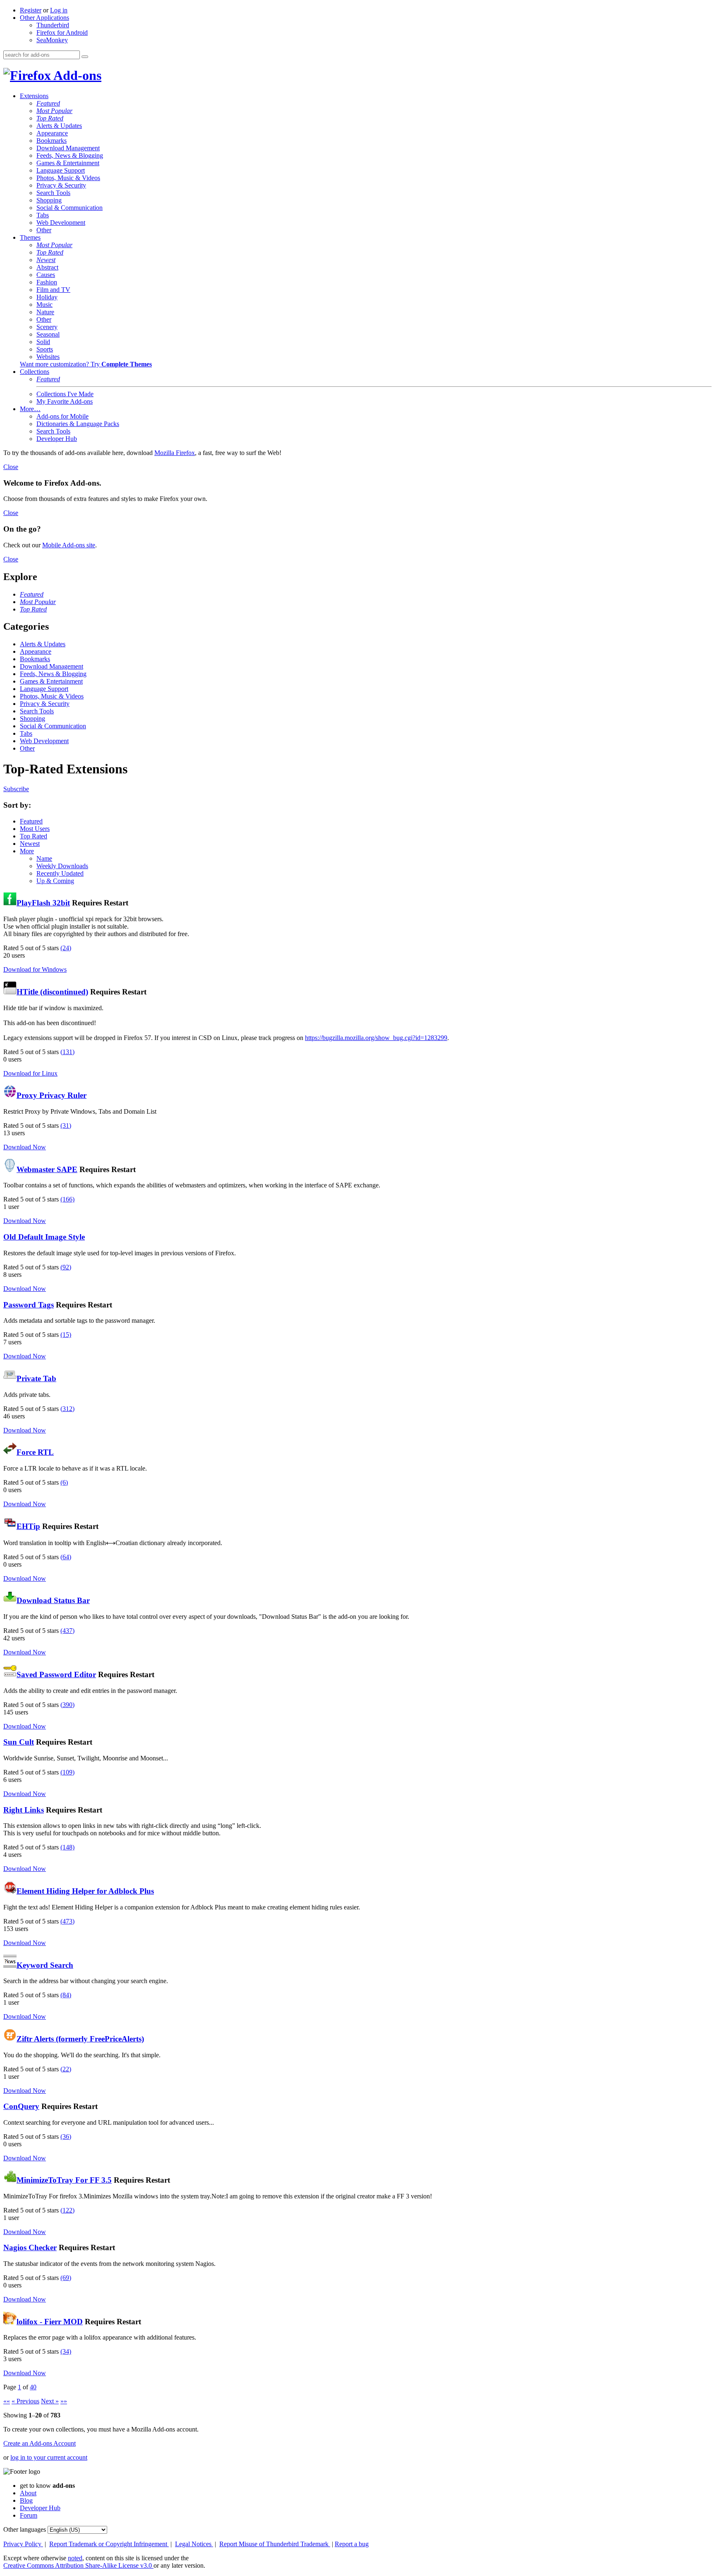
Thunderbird (53, 25)
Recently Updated (60, 873)
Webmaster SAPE (47, 1169)
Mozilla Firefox (175, 453)
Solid (43, 342)
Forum (29, 2515)
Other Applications (44, 18)
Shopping (49, 200)
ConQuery (21, 2106)
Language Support (61, 170)
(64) (66, 1557)
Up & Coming (55, 881)
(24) (66, 948)
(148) (67, 1847)
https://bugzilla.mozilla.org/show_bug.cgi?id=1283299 (376, 1038)
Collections (35, 372)
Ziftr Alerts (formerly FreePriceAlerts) (80, 2039)
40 (33, 2387)
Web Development (61, 223)
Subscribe (16, 789)
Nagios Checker (30, 2247)
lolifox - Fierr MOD (50, 2322)
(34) (66, 2351)
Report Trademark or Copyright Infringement (109, 2544)
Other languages (25, 2529)
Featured (48, 103)
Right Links (24, 1810)
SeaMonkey (52, 40)
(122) (67, 2210)
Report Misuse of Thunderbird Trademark (275, 2544)
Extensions (34, 96)
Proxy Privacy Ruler (52, 1095)
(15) (66, 1335)
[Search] (85, 57)
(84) (66, 1995)
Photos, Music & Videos (68, 178)
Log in (59, 10)
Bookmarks (52, 141)
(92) (66, 1267)
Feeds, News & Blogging (70, 155)
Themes (30, 237)
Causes (46, 275)
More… (30, 409)
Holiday (47, 297)
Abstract (47, 267)
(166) (67, 1199)
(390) (67, 1705)
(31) (66, 1125)
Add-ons (76, 75)
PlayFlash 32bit (43, 903)
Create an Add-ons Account (40, 2443)
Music (44, 305)
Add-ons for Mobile (62, 416)
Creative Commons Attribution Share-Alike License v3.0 (78, 2565)
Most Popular (54, 111)
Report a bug (352, 2544)
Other (44, 230)
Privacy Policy (23, 2544)
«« (7, 2401)
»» (64, 2401)
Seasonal (48, 334)
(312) (67, 1409)
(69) (66, 2278)
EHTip (28, 1526)
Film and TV (53, 290)
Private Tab (36, 1378)
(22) (66, 2069)
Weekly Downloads (62, 866)
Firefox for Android (62, 33)
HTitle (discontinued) (52, 992)
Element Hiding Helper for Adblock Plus (85, 1891)
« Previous (25, 2401)
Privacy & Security (61, 185)
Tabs (43, 215)
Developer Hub (57, 439)
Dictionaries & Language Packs (78, 424)
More (27, 851)
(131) (67, 1052)
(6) (64, 1482)
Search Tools (53, 193)
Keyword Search (45, 1965)
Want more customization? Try (86, 364)
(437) (67, 1631)
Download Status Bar (53, 1600)
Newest (46, 260)
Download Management (68, 148)
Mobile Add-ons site (69, 545)
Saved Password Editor (56, 1674)
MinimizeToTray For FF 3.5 (64, 2180)
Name (44, 858)
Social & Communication (70, 208)
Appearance (52, 133)
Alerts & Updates (59, 126)
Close (11, 467)
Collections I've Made (65, 394)
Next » (50, 2401)
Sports (45, 349)
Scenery (47, 327)
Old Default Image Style (44, 1237)
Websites (48, 357)
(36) (66, 2137)
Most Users (35, 829)
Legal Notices (194, 2544)
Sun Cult (19, 1742)
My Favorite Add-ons (65, 401)
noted (75, 2558)
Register (31, 10)
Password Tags (29, 1305)
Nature (45, 312)
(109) (67, 1772)
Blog (26, 2500)
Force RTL (35, 1452)
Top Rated (50, 118)
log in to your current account (49, 2457)
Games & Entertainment (68, 163)
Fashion (47, 282)
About (28, 2493)
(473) (67, 1921)
